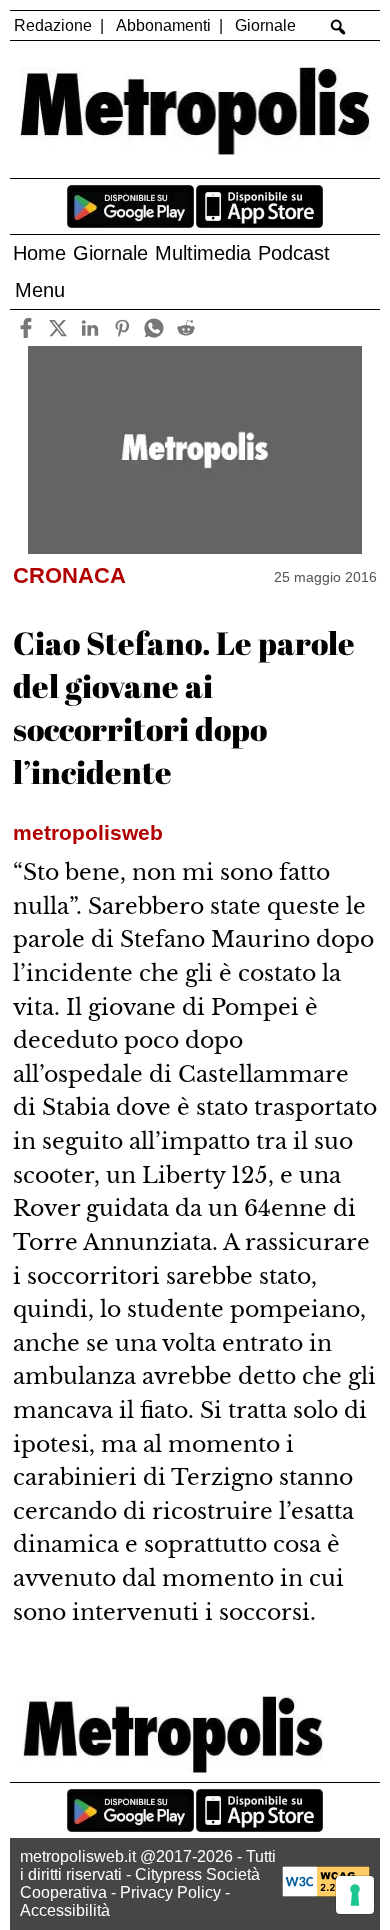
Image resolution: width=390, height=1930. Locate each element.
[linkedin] (89, 327)
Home (39, 253)
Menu (40, 290)
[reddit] (185, 327)
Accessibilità (65, 1910)
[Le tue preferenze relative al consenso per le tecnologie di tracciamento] (355, 1895)
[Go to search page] (338, 27)
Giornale (265, 25)
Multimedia (203, 253)
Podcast (294, 253)
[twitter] (57, 327)
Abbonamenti (163, 25)
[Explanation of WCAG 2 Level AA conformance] (326, 1891)
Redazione (53, 25)
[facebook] (25, 327)
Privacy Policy (170, 1892)
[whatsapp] (153, 327)
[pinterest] (121, 327)
